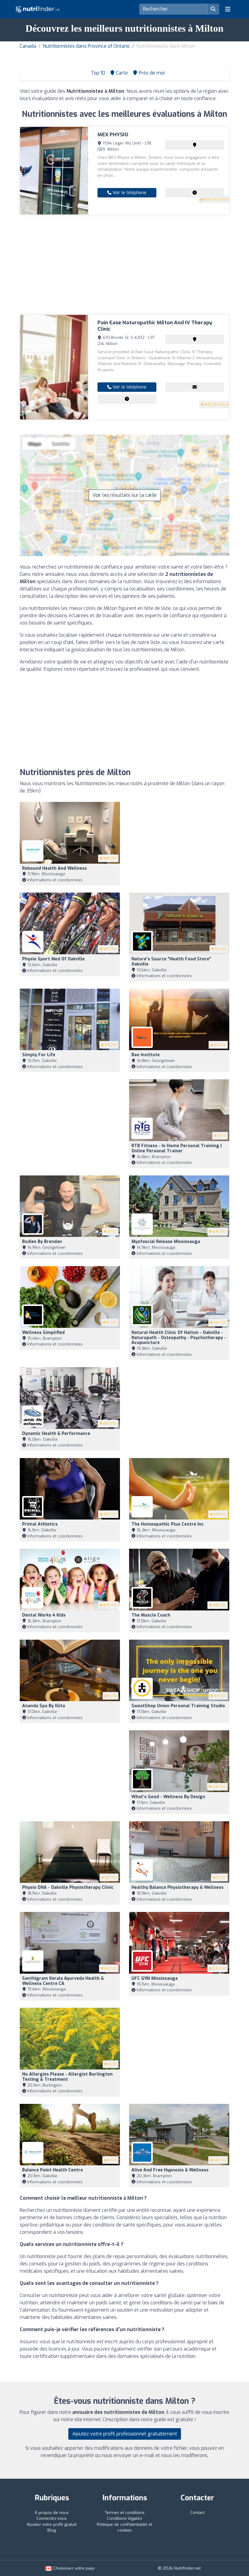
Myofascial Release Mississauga (166, 1242)
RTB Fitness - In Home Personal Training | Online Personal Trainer (177, 1148)
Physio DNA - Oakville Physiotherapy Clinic (68, 1887)
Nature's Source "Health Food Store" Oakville (171, 962)
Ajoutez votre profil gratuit (52, 2524)
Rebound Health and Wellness (55, 868)
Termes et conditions (125, 2513)
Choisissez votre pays (73, 2568)
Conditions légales (124, 2518)
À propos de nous (52, 2513)
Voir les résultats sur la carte (125, 495)
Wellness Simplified (43, 1333)
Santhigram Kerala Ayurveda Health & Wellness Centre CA (63, 1981)
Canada (28, 46)
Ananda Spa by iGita (44, 1706)
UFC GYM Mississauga (155, 1978)
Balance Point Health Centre (53, 2170)
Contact (198, 2513)
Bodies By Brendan (42, 1242)
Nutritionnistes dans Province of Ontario (86, 46)
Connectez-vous (52, 2518)
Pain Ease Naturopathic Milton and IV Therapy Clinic (155, 326)
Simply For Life (39, 1055)
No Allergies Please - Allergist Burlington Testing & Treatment (67, 2077)
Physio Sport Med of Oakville (53, 959)
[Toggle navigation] (228, 9)
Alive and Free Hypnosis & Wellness (170, 2170)
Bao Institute (146, 1055)
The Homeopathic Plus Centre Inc (168, 1524)
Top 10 (97, 73)
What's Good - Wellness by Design (168, 1797)
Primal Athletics (40, 1524)
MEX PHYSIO (113, 135)
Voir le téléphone (129, 193)
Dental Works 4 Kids (44, 1615)
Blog (52, 2530)
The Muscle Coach (151, 1615)
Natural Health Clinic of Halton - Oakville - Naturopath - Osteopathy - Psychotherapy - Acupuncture (179, 1338)
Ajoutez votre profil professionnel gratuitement (125, 2434)
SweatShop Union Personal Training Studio (178, 1706)
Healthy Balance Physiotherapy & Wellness (177, 1887)
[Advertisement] (124, 265)
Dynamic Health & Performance (56, 1434)
